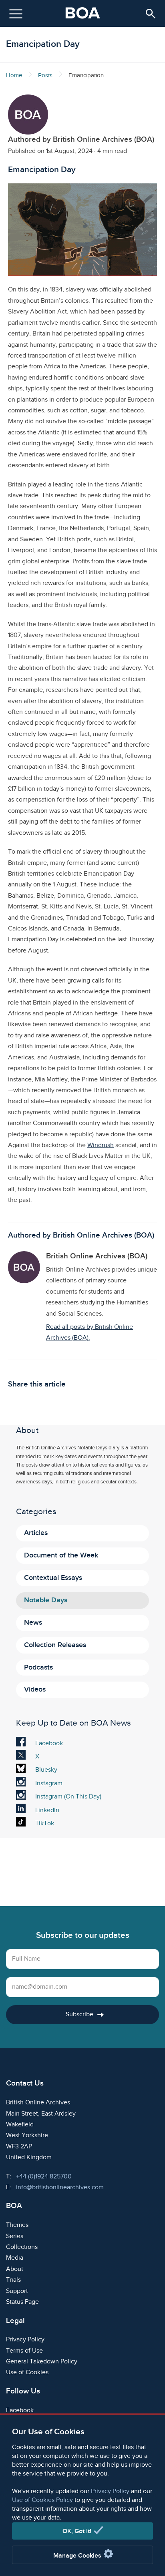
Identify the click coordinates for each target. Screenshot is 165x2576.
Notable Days (46, 1600)
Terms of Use (24, 2351)
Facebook (49, 1744)
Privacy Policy (110, 2491)
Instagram (49, 1784)
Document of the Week (61, 1555)
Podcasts (38, 1667)
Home (14, 75)
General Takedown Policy (42, 2362)
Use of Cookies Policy (42, 2500)
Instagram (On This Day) (68, 1797)
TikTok (46, 1824)
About (15, 2269)
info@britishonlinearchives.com (60, 2187)
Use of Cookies (27, 2372)
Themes (17, 2225)
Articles (36, 1533)
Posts (45, 75)
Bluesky (46, 1771)
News (33, 1623)
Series (15, 2236)
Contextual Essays (53, 1578)
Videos (35, 1689)
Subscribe (79, 2014)
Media (15, 2258)
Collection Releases (55, 1645)
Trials (13, 2280)
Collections (22, 2247)
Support (17, 2291)
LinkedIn (47, 1811)
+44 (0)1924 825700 (44, 2177)
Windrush (101, 1145)
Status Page (22, 2302)
